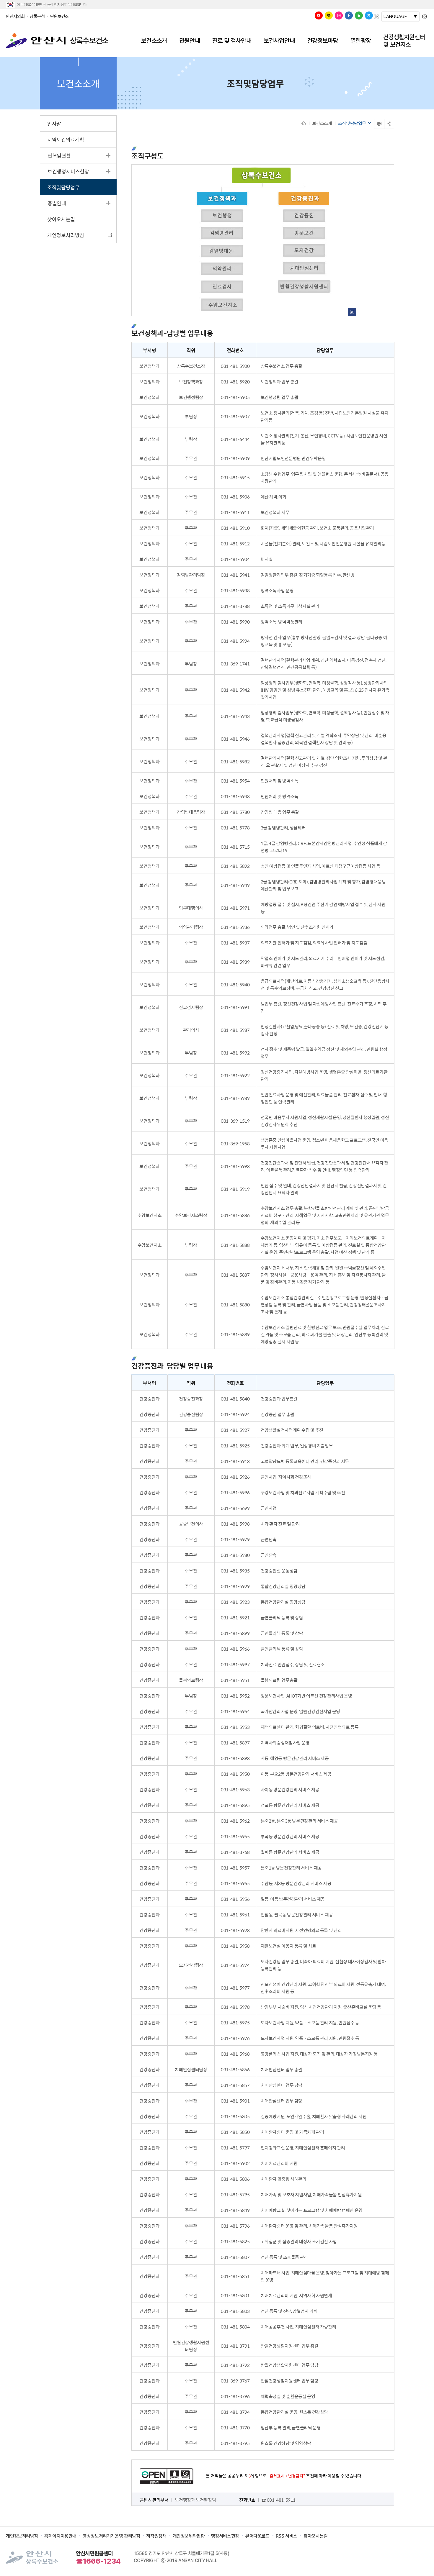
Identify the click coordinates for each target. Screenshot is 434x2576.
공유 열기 (389, 124)
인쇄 (375, 119)
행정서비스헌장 (225, 2536)
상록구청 (37, 17)
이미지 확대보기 (352, 312)
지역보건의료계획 (66, 140)
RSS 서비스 (287, 2536)
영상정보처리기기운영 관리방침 (111, 2536)
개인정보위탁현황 (189, 2536)
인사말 (54, 124)
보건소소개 (322, 123)
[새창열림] (319, 15)
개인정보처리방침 (66, 235)
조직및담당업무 (63, 187)
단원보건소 (59, 17)
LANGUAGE (395, 17)
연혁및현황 (59, 155)
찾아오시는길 (61, 219)
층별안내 (57, 203)
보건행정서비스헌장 (68, 171)
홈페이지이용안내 (60, 2536)
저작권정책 (156, 2536)
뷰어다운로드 (257, 2536)
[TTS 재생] (376, 17)
